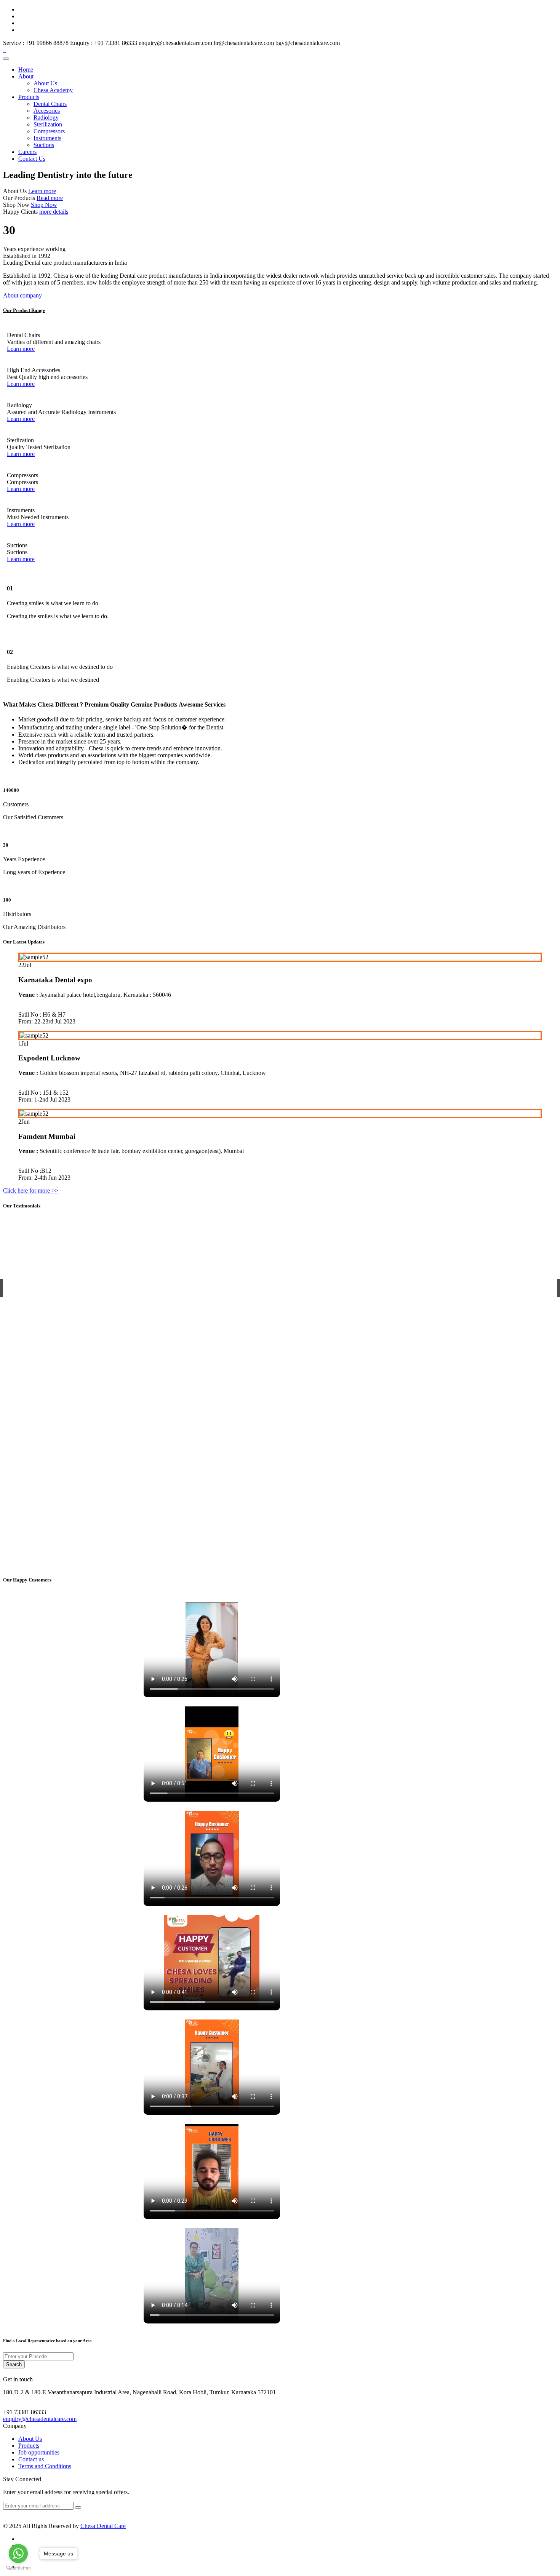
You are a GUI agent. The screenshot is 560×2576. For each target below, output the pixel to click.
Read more (50, 198)
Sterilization (48, 124)
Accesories (47, 111)
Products (29, 97)
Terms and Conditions (45, 2466)
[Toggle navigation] (6, 59)
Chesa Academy (53, 90)
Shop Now (44, 205)
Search (14, 2364)
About (26, 76)
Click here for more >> (31, 1190)
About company (22, 295)
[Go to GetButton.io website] (18, 2568)
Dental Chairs (50, 104)
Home (26, 70)
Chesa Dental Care (103, 2526)
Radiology (46, 118)
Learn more (42, 191)
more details (54, 212)
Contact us (31, 2459)
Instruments (47, 138)
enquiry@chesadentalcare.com (40, 2419)
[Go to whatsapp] (18, 2554)
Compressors (49, 131)
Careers (27, 152)
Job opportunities (39, 2452)
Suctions (44, 145)
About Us (45, 83)
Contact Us (32, 159)
